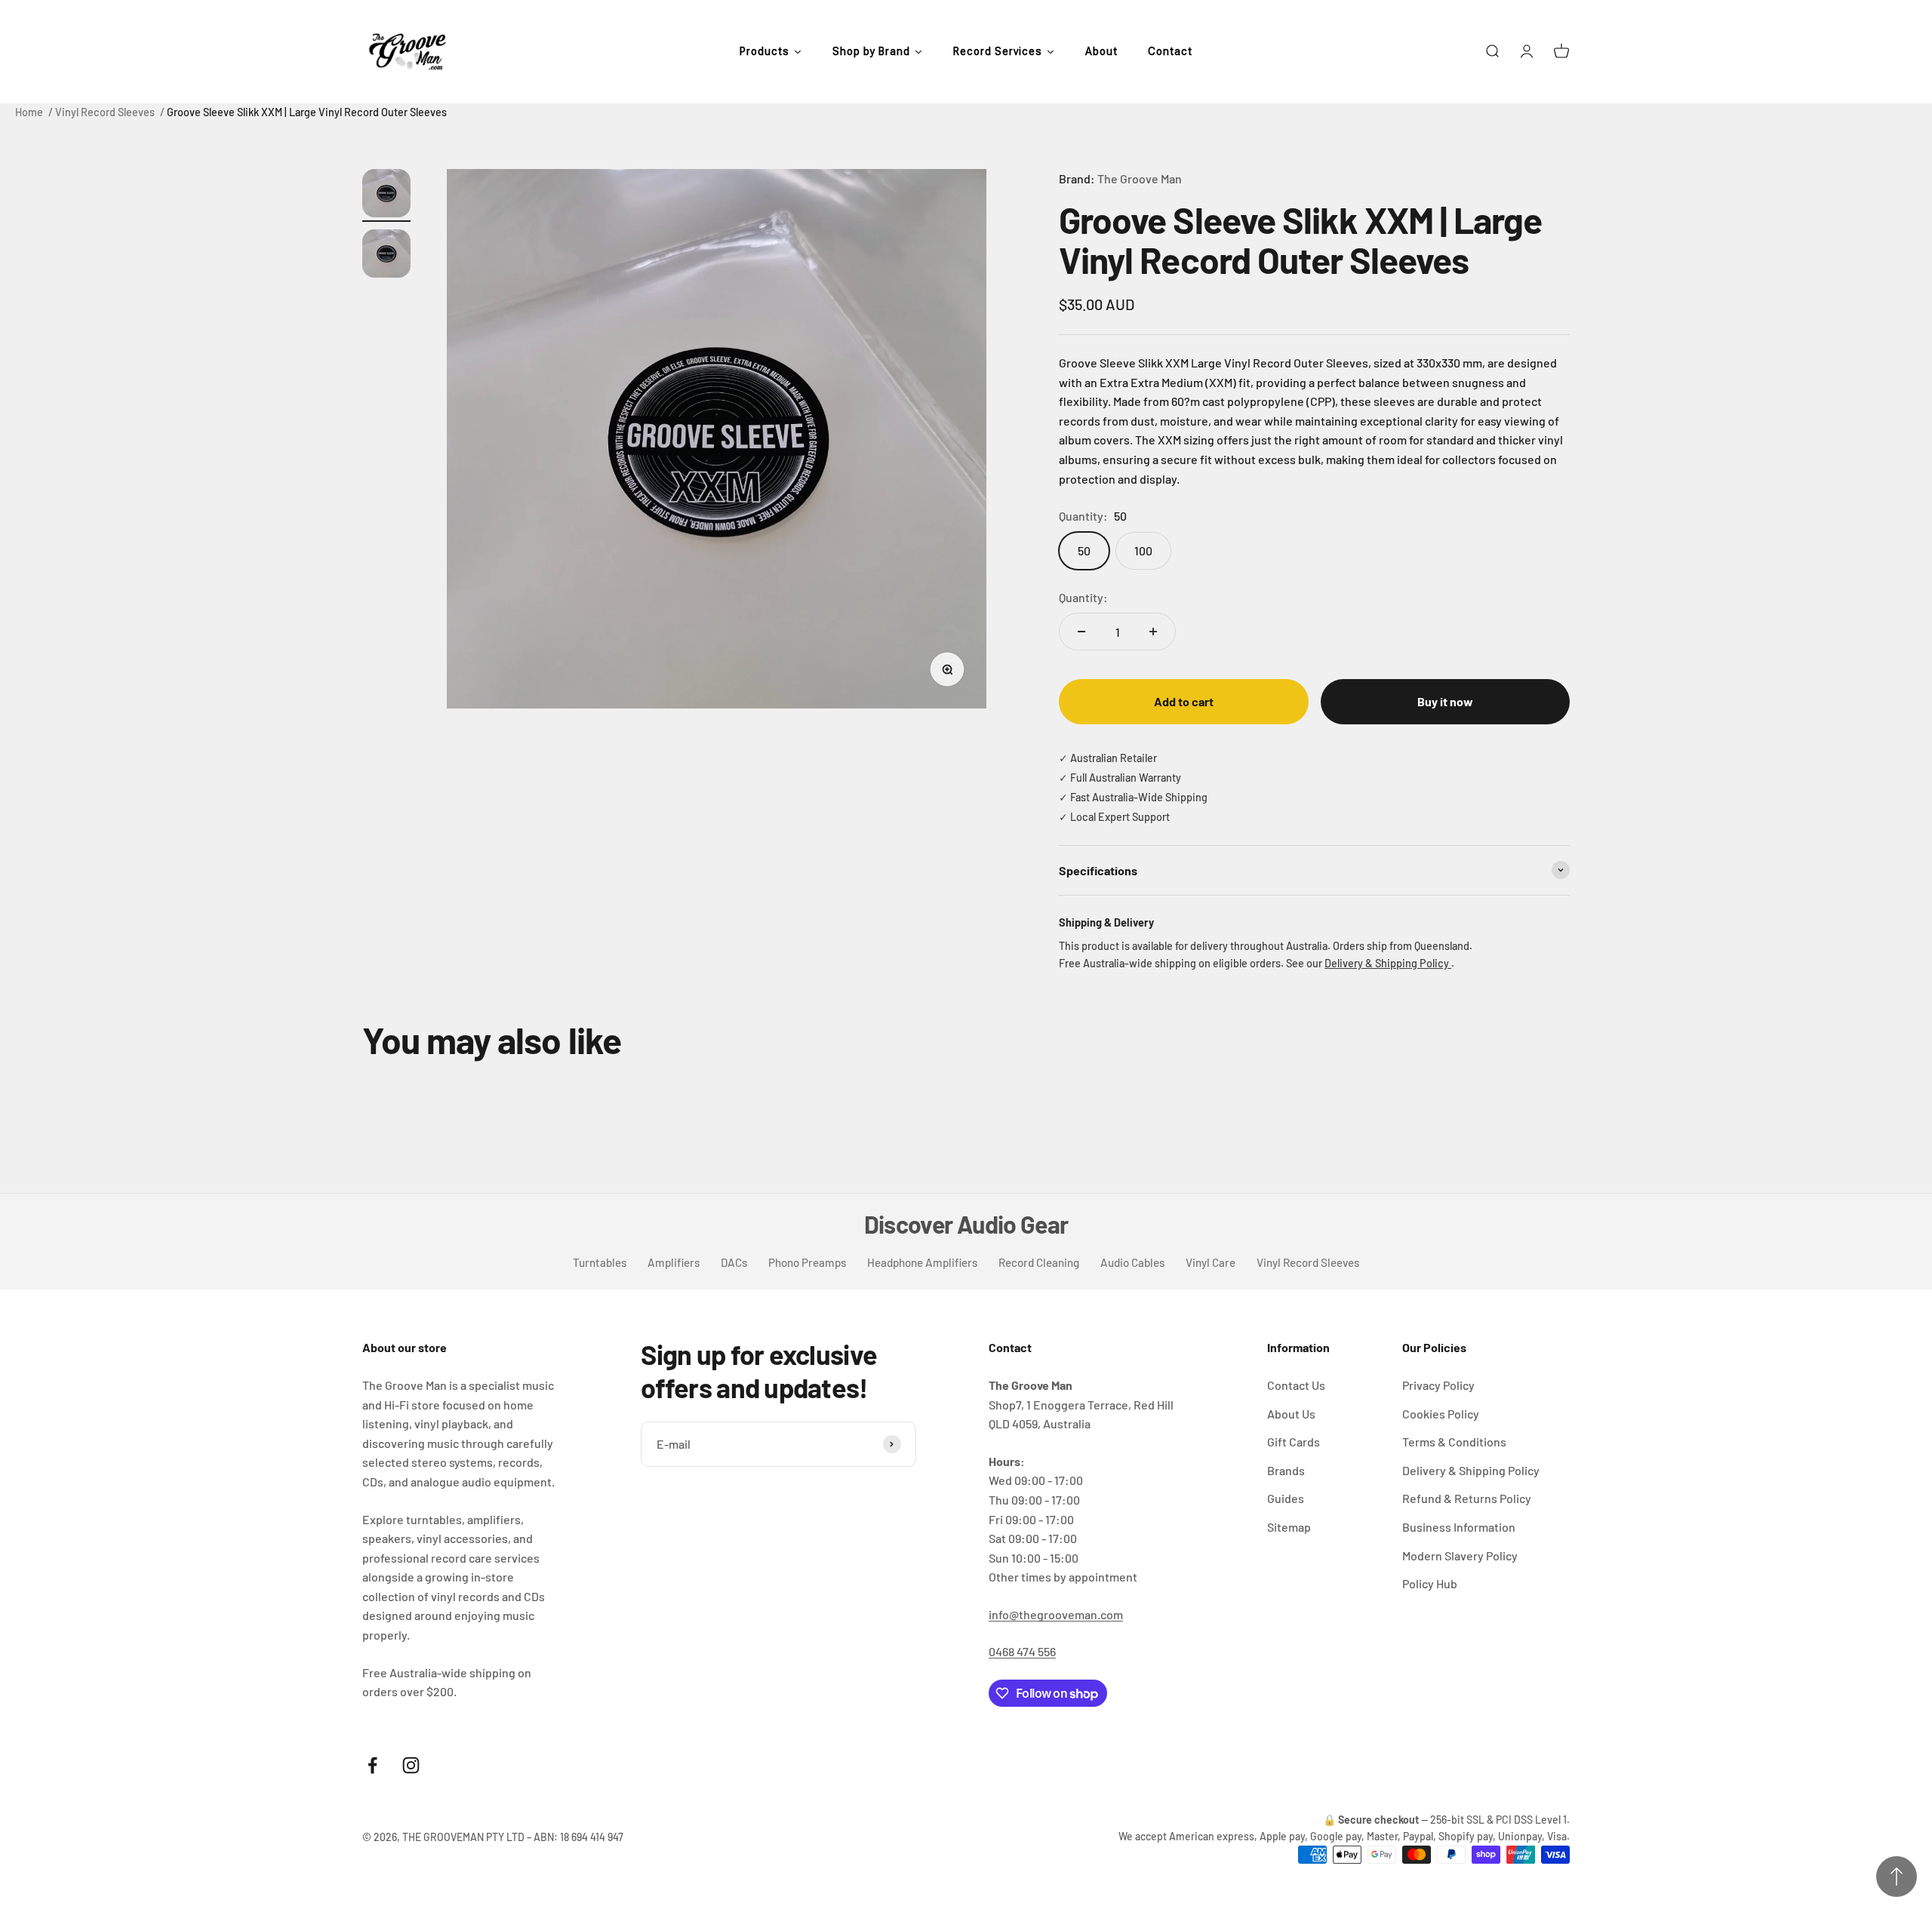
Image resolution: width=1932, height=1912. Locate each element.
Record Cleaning (1039, 1262)
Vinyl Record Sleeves (105, 112)
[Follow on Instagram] (411, 1765)
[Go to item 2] (386, 256)
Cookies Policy (1441, 1414)
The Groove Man (1140, 178)
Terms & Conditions (1454, 1442)
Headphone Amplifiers (922, 1262)
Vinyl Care (1211, 1262)
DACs (734, 1262)
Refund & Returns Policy (1467, 1498)
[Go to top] (1897, 1877)
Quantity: (1083, 597)
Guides (1286, 1498)
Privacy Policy (1438, 1385)
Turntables (600, 1262)
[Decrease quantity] (1081, 632)
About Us (1291, 1414)
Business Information (1459, 1527)
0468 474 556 (1022, 1651)
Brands (1286, 1470)
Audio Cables (1132, 1262)
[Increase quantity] (1153, 632)
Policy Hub (1430, 1583)
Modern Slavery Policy (1460, 1555)
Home (29, 112)
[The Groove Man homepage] (408, 52)
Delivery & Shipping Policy (1388, 963)
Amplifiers (674, 1262)
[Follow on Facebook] (372, 1765)
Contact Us (1296, 1385)
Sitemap (1289, 1527)
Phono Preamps (807, 1262)
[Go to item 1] (386, 195)
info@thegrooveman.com (1056, 1614)
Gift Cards (1294, 1442)
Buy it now (1445, 701)
